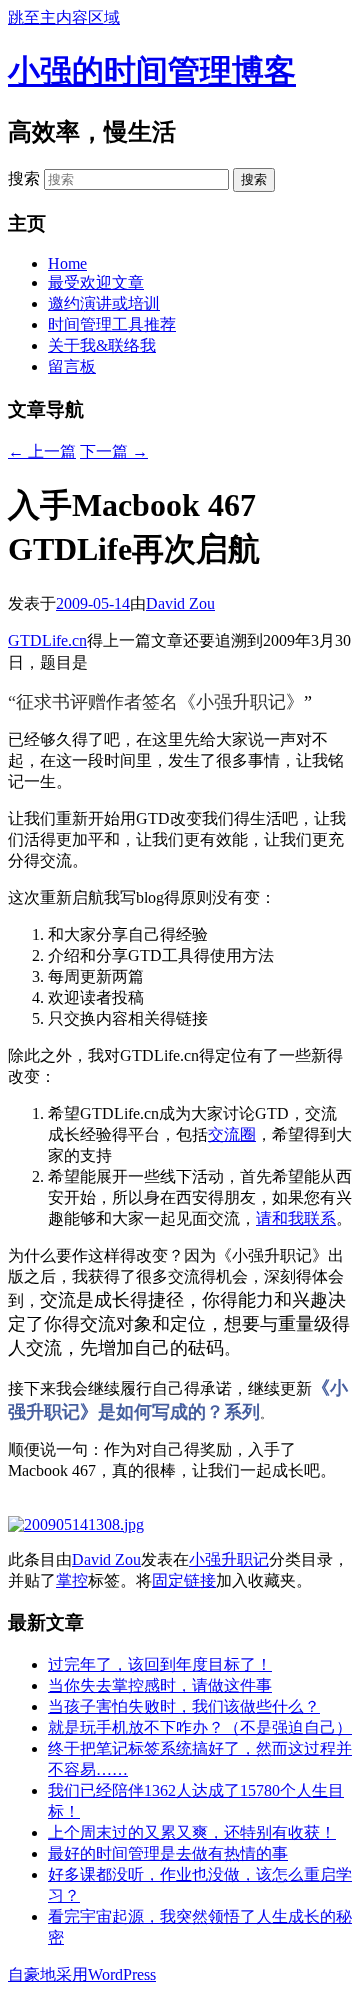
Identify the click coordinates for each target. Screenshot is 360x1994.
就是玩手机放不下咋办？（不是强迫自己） (200, 1727)
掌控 (72, 1580)
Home (67, 263)
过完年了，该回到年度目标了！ (160, 1664)
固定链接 (184, 1580)
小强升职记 (229, 1559)
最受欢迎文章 (96, 282)
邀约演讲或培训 (104, 303)
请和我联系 (296, 1218)
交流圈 (232, 1134)
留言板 (72, 366)
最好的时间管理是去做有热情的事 (168, 1853)
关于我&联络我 (102, 345)
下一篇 (114, 451)
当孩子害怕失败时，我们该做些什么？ (184, 1706)
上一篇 (42, 451)
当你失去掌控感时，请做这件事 (160, 1685)
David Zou (180, 603)
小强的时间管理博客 (152, 71)
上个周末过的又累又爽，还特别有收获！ (192, 1832)
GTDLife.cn (47, 640)
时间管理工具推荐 (112, 324)
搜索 (24, 178)
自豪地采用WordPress (82, 1974)
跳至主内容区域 (64, 17)
